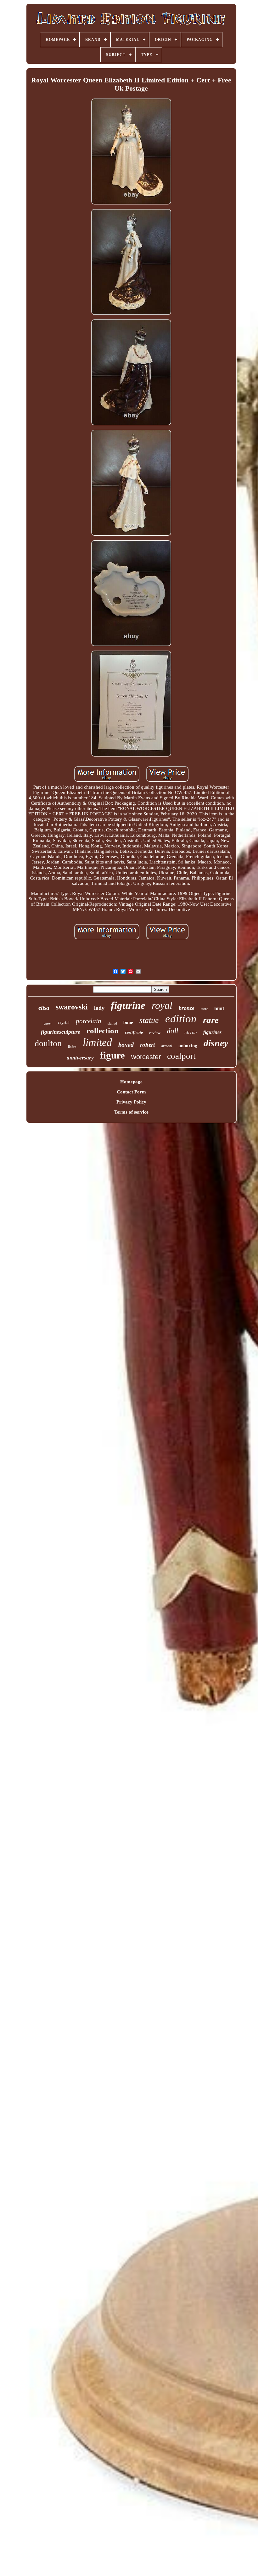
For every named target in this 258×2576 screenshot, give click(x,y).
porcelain (89, 1021)
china (191, 1033)
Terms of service (131, 1112)
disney (216, 1043)
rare (211, 1020)
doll (172, 1031)
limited (97, 1042)
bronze (187, 1008)
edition (181, 1019)
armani (167, 1046)
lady (99, 1008)
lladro (72, 1047)
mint (219, 1008)
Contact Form (131, 1092)
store (204, 1009)
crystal (64, 1023)
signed (112, 1023)
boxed (126, 1045)
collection (103, 1031)
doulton (48, 1043)
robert (147, 1045)
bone (128, 1022)
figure (112, 1055)
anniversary (80, 1058)
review (155, 1033)
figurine (128, 1005)
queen (48, 1023)
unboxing (188, 1046)
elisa (44, 1008)
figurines (212, 1032)
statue (149, 1020)
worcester (146, 1057)
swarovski (72, 1007)
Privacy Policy (131, 1102)
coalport (181, 1056)
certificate (134, 1033)
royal (162, 1005)
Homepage (131, 1082)
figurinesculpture (61, 1032)
